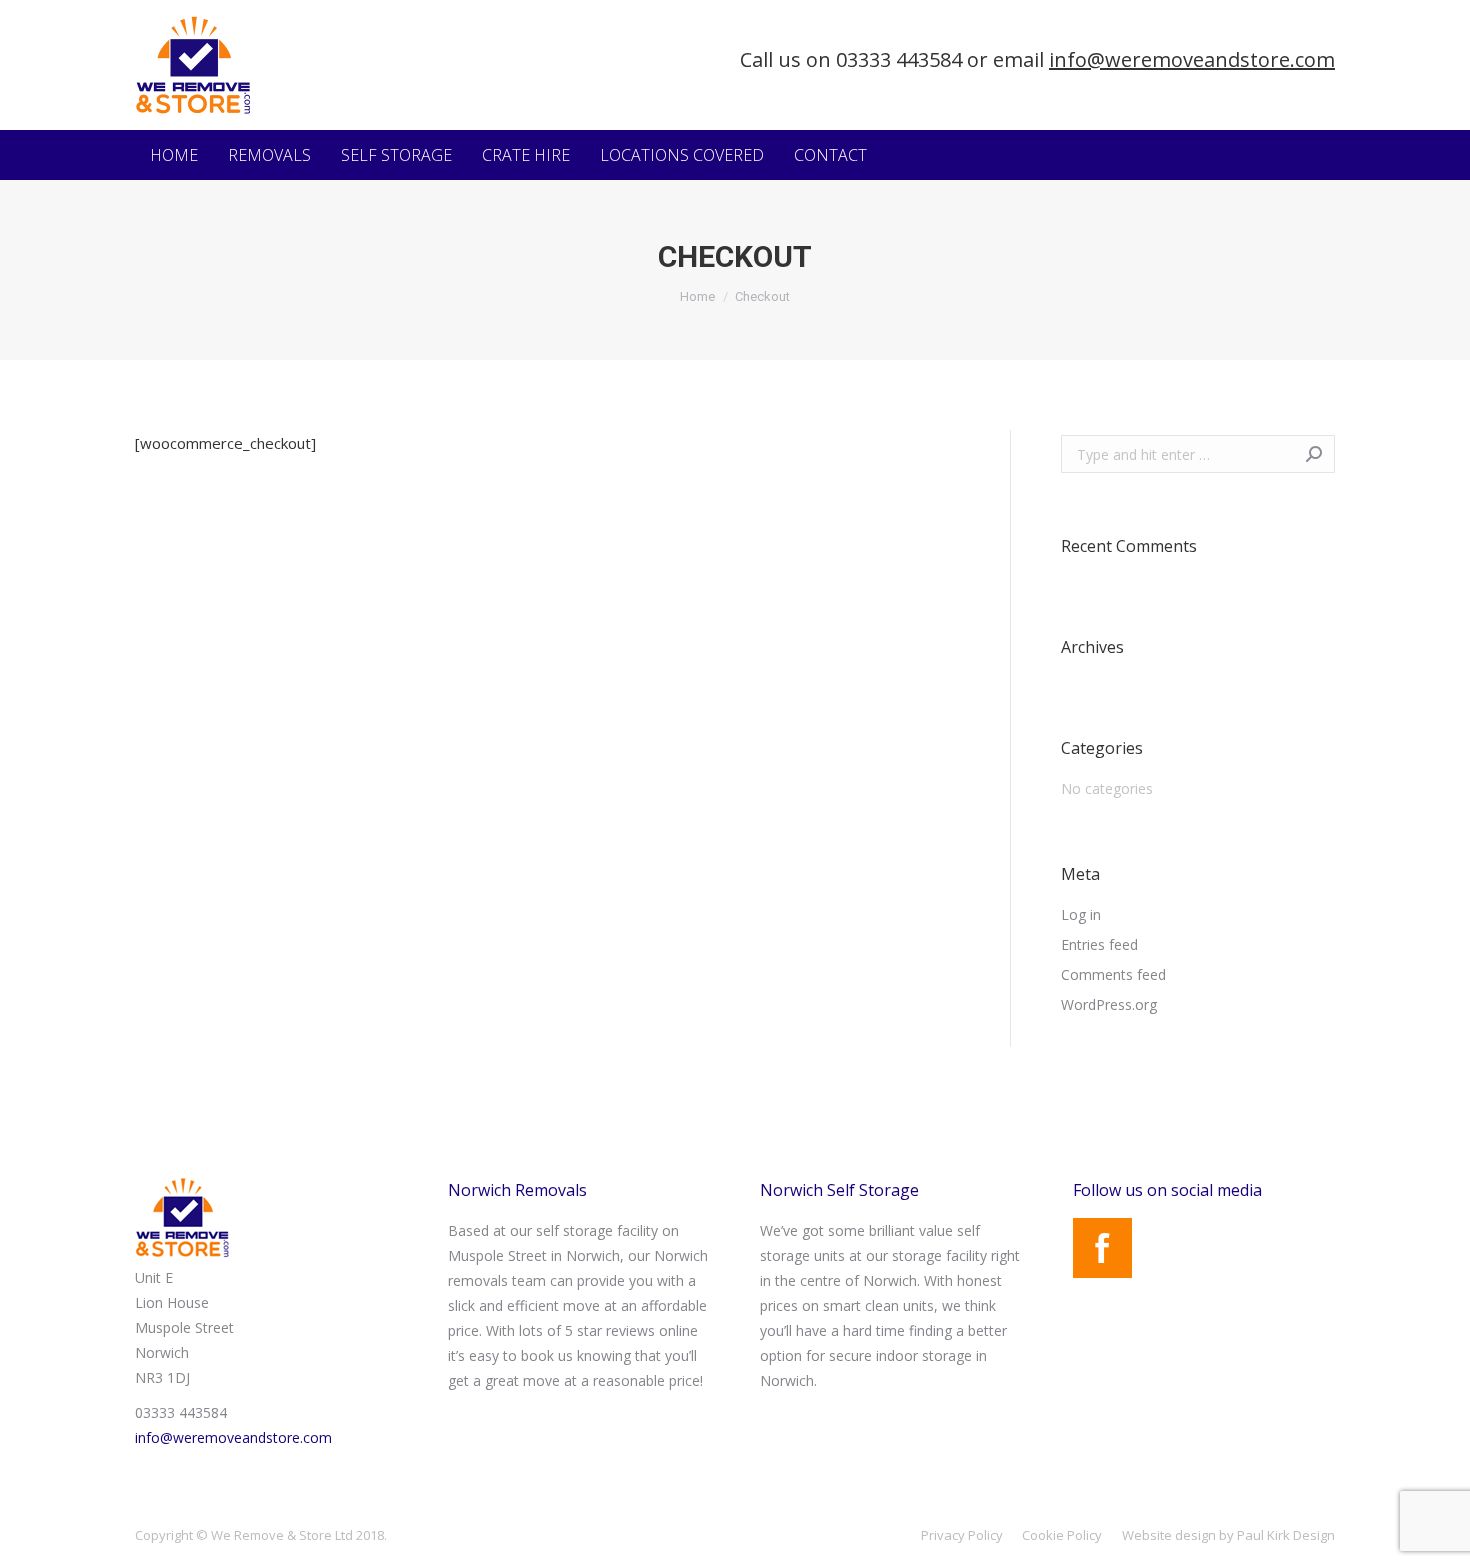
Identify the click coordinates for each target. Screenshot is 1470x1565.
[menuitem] (174, 155)
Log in (1081, 914)
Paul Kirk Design (1286, 1535)
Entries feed (1099, 944)
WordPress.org (1109, 1004)
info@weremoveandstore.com (1192, 59)
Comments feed (1113, 974)
